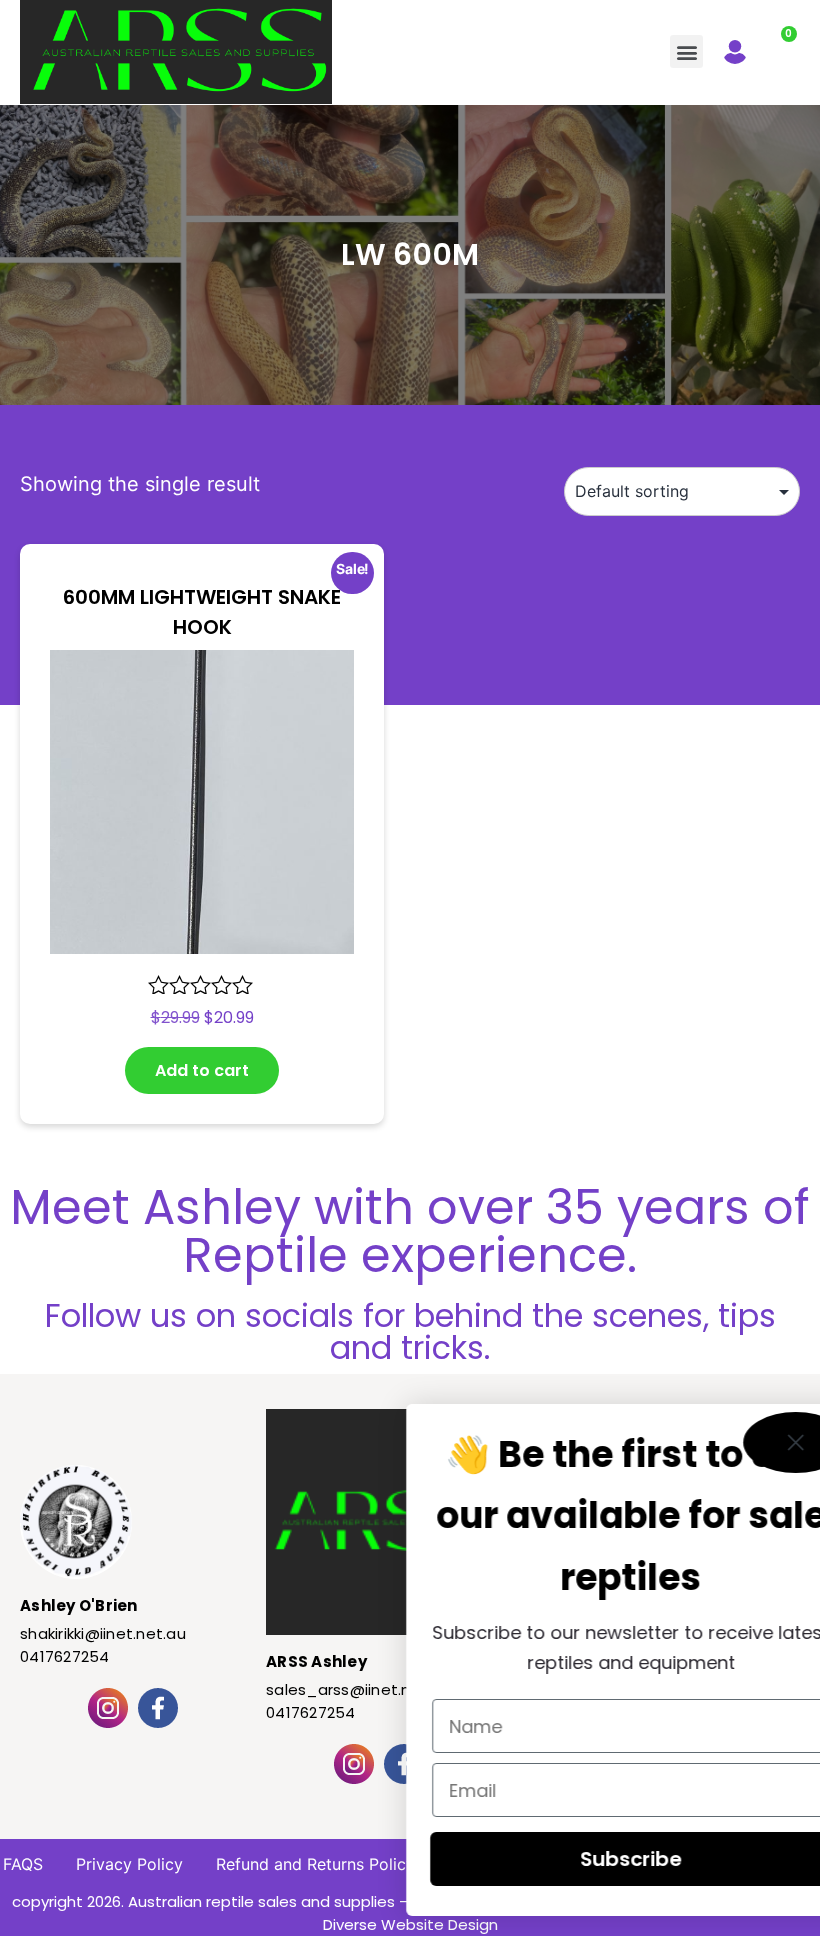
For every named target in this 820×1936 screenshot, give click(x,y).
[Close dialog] (739, 1442)
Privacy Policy (129, 1864)
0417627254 (65, 1656)
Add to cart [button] (202, 1070)
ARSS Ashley (316, 1661)
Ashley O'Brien (79, 1605)
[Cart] (778, 47)
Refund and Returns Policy (315, 1864)
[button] (686, 51)
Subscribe (575, 1859)
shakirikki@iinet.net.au (103, 1633)
